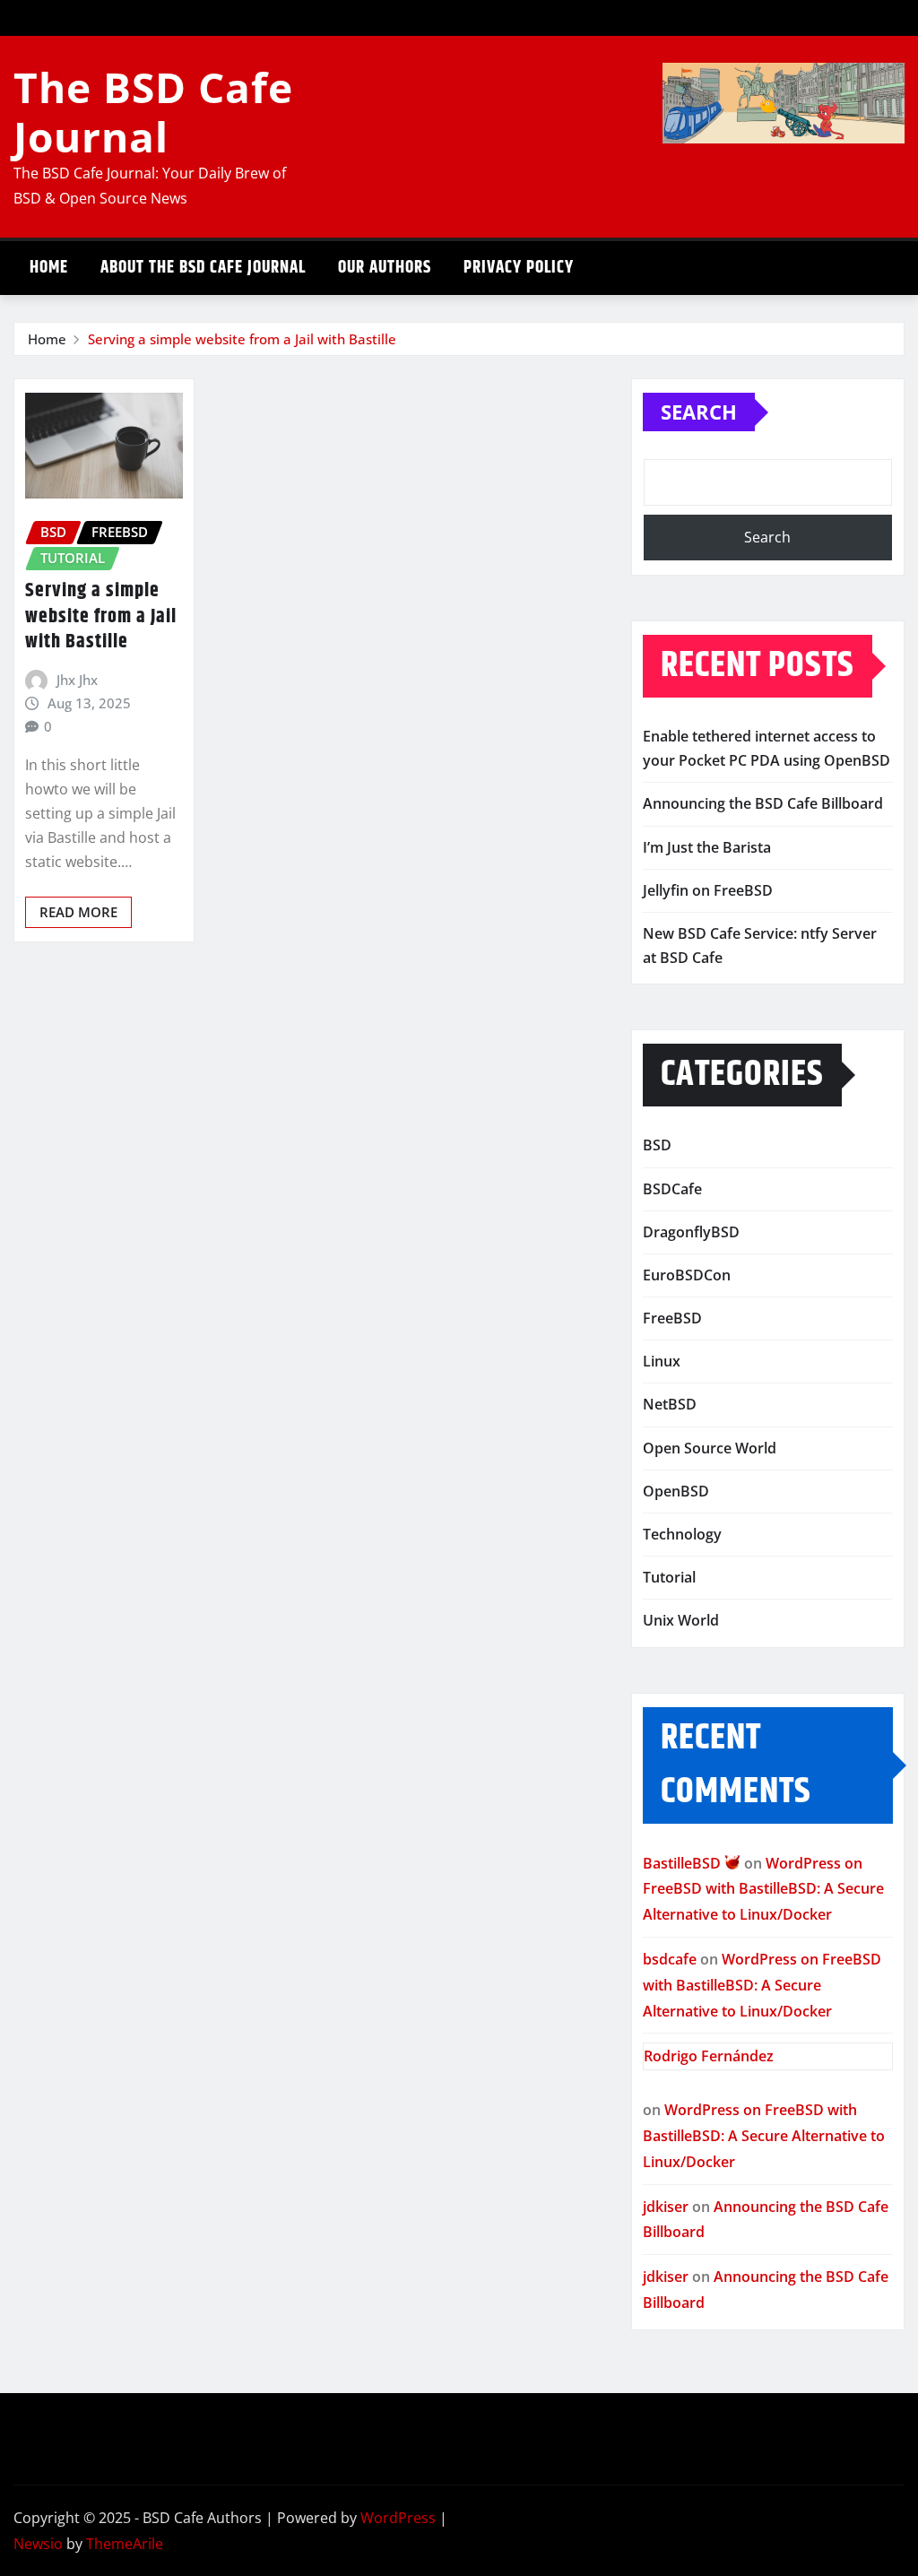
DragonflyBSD (691, 1232)
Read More (78, 912)
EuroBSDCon (687, 1275)
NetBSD (670, 1404)
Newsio (38, 2544)
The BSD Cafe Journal (153, 112)
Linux (662, 1361)
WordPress (398, 2518)
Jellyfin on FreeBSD (708, 890)
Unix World (681, 1620)
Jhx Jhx (77, 680)
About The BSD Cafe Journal (203, 268)
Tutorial (669, 1577)
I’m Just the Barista (707, 847)
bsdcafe (670, 1959)
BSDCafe (672, 1189)
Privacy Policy (519, 268)
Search (699, 412)
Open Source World (710, 1448)
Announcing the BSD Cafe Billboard (763, 803)
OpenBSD (676, 1491)
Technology (682, 1534)
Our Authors (385, 268)
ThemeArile (125, 2544)
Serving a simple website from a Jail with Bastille (242, 339)
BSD (657, 1145)
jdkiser (666, 2207)
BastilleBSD (684, 1863)
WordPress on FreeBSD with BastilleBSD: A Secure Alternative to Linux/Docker (763, 1889)
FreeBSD (672, 1318)
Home (49, 268)
